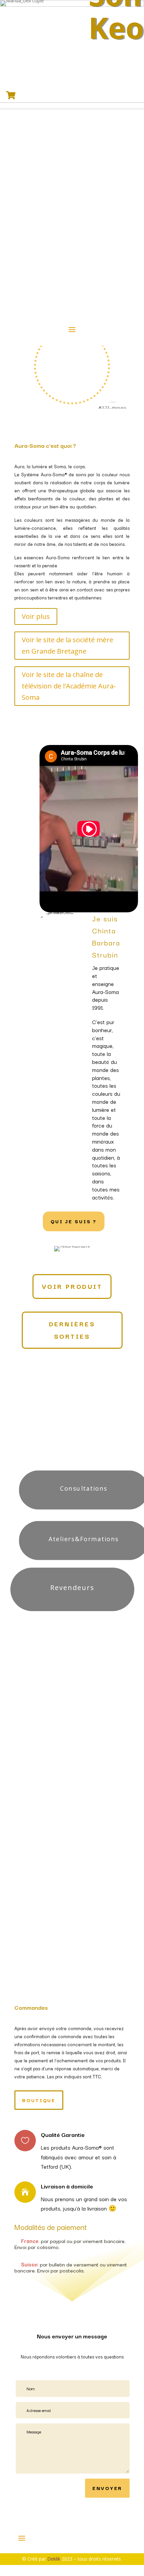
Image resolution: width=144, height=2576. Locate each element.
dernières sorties (72, 1330)
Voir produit (72, 1286)
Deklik (54, 2559)
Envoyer (107, 2488)
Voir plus (36, 616)
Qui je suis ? (74, 1221)
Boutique (72, 1716)
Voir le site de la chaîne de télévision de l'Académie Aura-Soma (69, 686)
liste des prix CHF (72, 1688)
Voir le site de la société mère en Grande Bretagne (67, 645)
